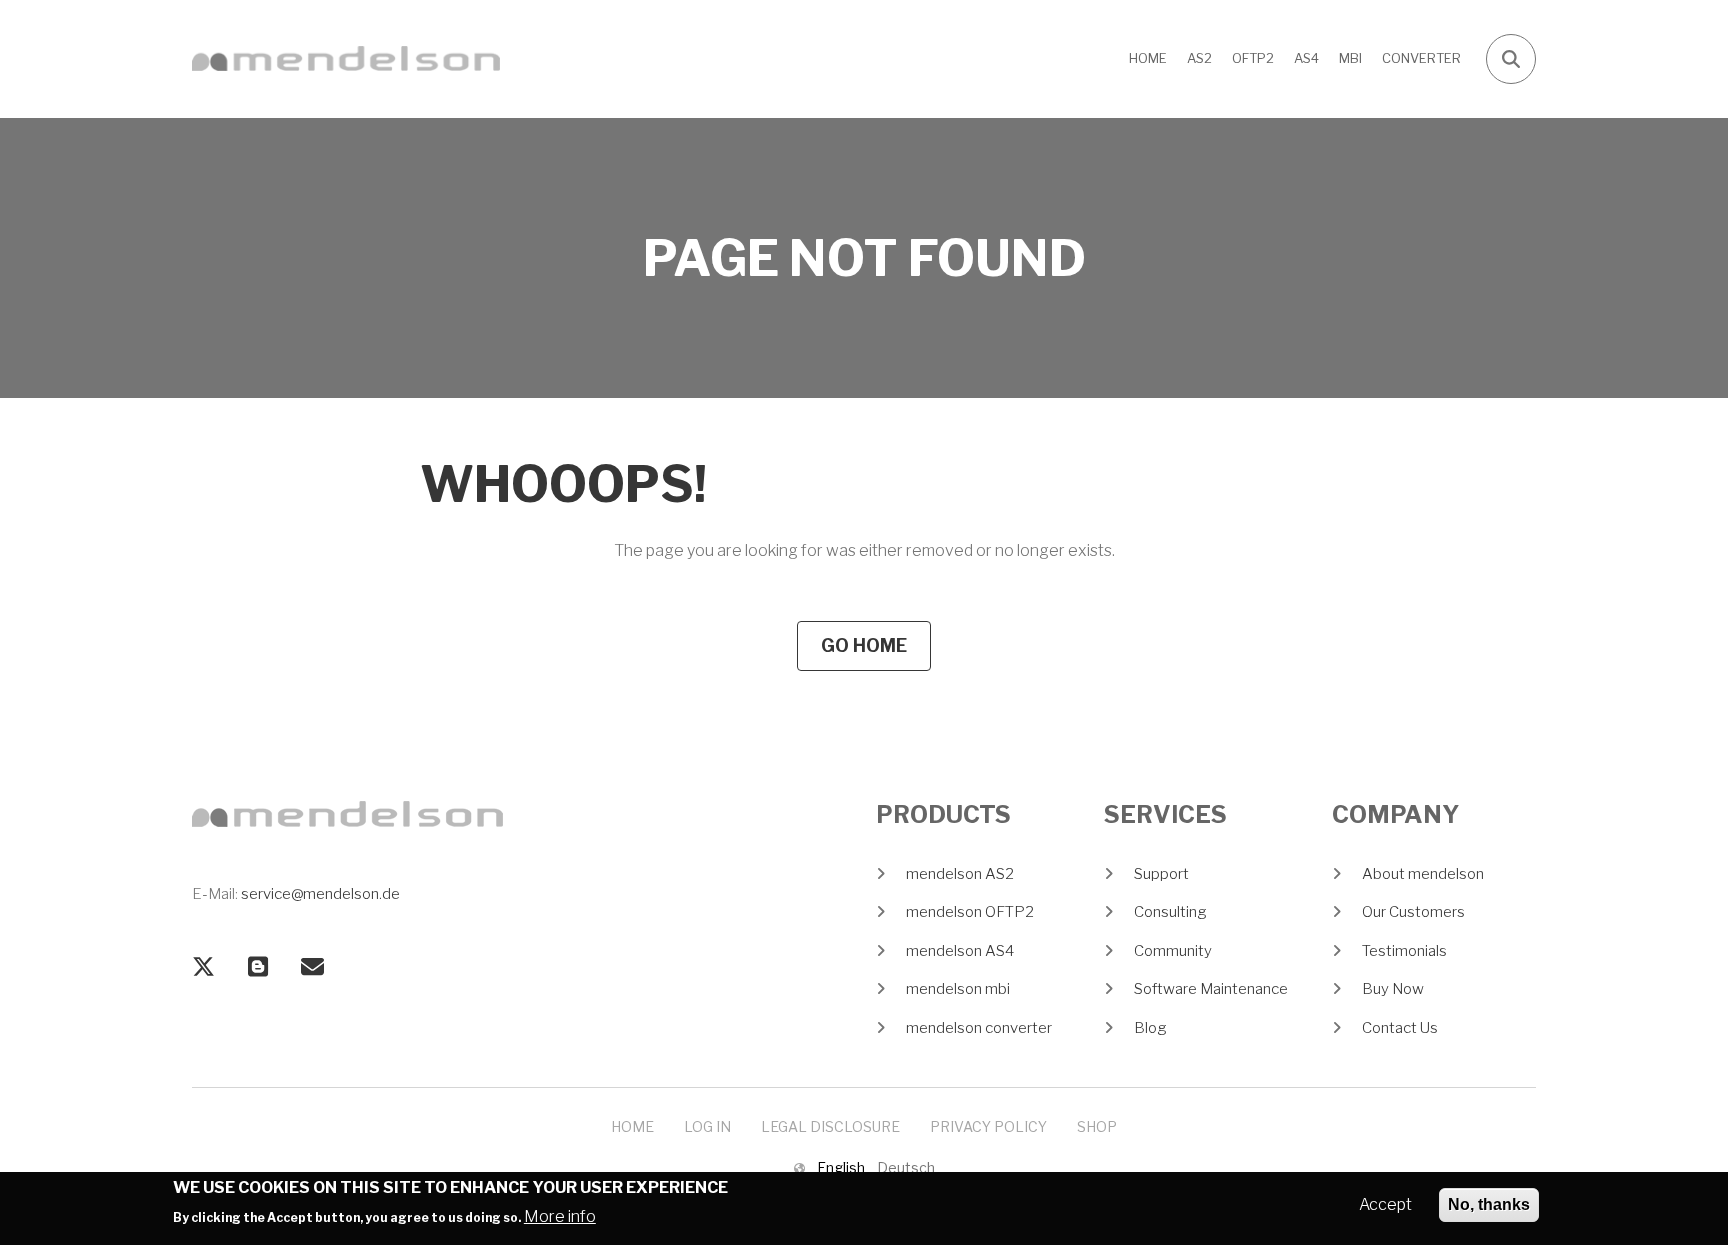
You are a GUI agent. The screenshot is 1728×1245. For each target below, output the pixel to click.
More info (560, 1215)
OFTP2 (1253, 58)
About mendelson (1423, 874)
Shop (1097, 1126)
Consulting (1170, 912)
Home (1148, 58)
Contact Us (1400, 1028)
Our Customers (1413, 912)
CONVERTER (1421, 58)
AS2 (1199, 58)
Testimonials (1404, 951)
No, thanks (1489, 1204)
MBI (1350, 58)
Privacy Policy (988, 1126)
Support (1161, 874)
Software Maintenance (1211, 989)
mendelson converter (979, 1028)
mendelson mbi (958, 989)
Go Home (864, 645)
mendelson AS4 (960, 951)
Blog (1150, 1028)
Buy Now (1393, 989)
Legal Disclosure (830, 1126)
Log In (707, 1126)
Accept (1385, 1204)
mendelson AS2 (960, 874)
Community (1173, 951)
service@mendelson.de (320, 894)
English (841, 1167)
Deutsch (906, 1167)
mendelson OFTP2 (970, 912)
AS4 (1306, 58)
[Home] (346, 57)
